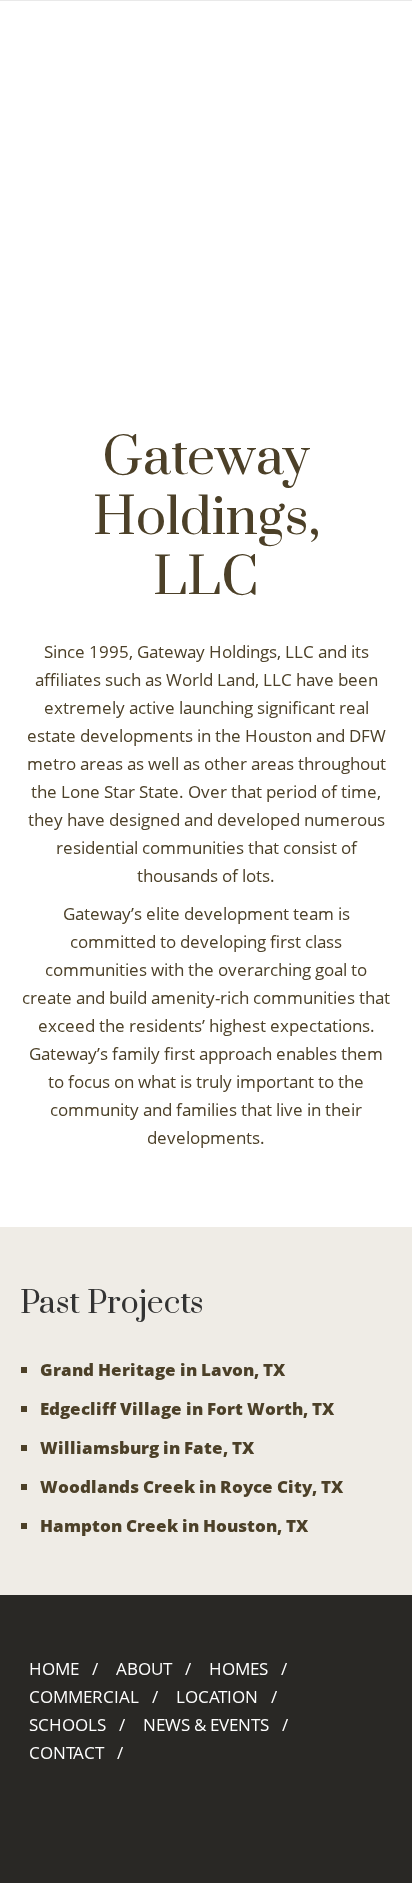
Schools (67, 1724)
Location (217, 1696)
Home (54, 1668)
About (144, 1668)
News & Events (206, 1724)
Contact (66, 1752)
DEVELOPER (190, 29)
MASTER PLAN (81, 57)
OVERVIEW (68, 29)
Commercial (84, 1696)
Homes (238, 1668)
